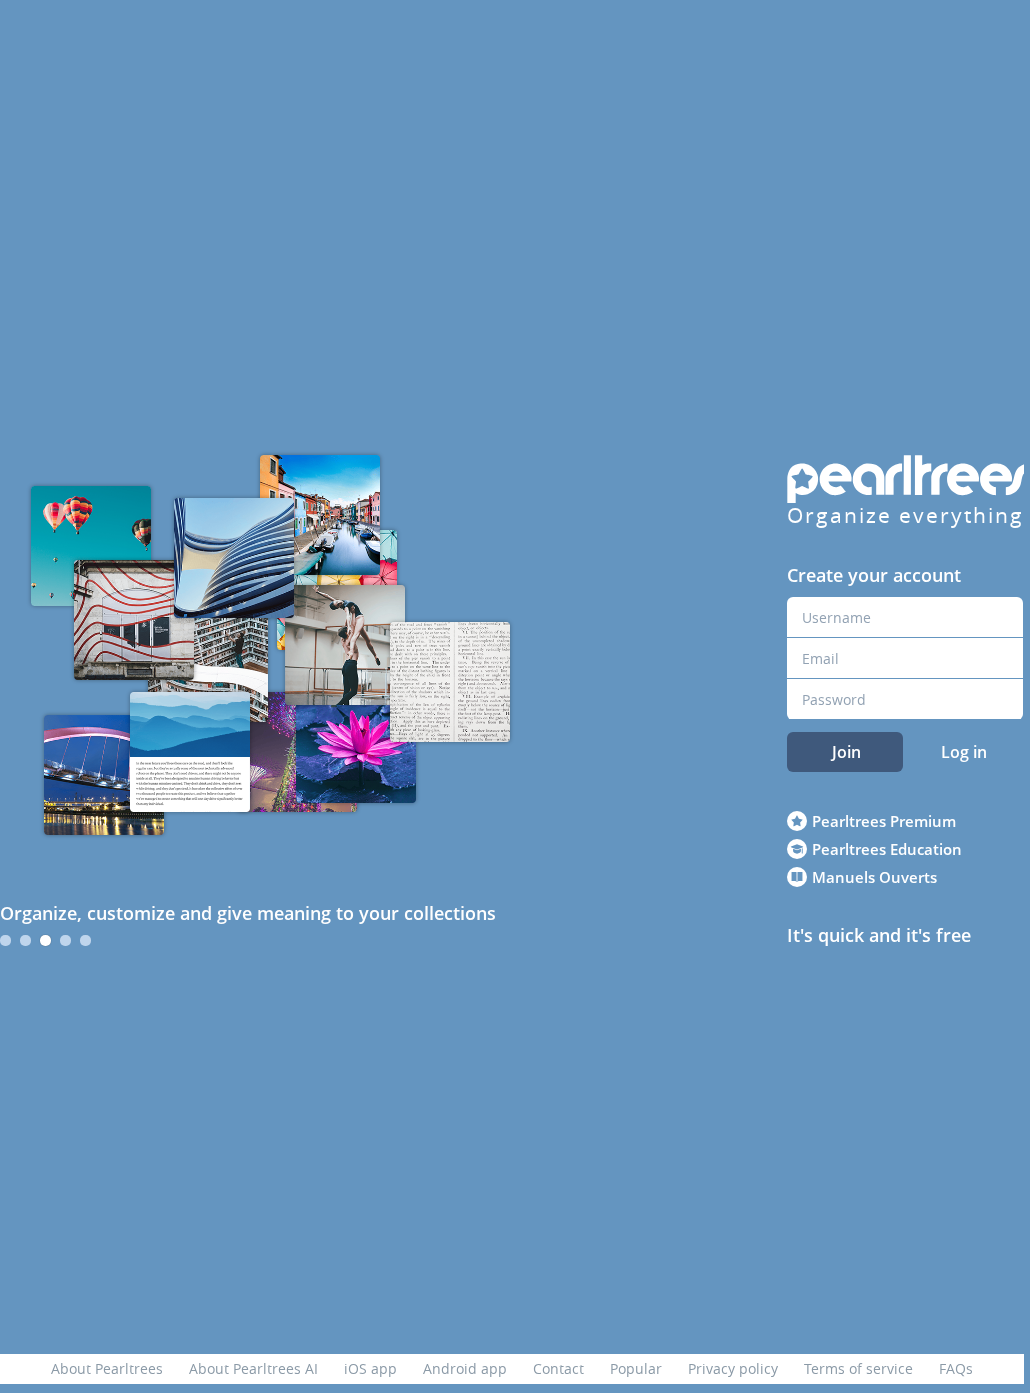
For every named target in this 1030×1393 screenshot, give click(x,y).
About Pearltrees (107, 1368)
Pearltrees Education (887, 849)
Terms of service (858, 1368)
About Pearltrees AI (253, 1368)
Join (846, 752)
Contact (558, 1368)
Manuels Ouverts (874, 877)
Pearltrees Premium (884, 821)
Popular (636, 1368)
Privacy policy (733, 1368)
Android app (465, 1368)
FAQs (956, 1368)
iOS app (370, 1368)
